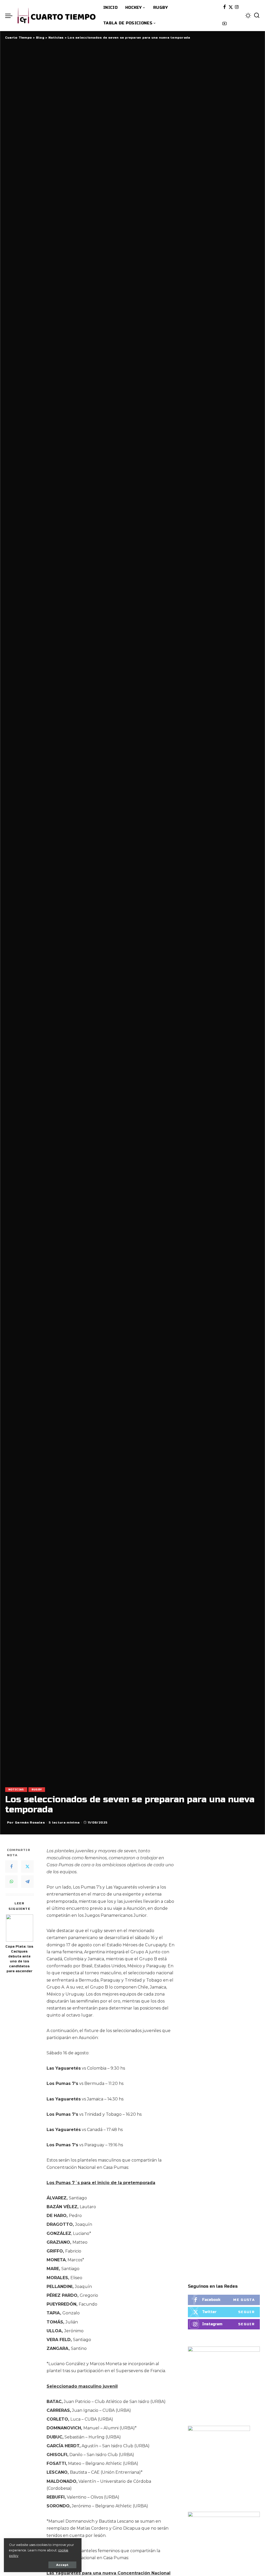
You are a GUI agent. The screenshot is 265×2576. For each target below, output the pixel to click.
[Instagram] (237, 7)
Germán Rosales (30, 1822)
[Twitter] (231, 7)
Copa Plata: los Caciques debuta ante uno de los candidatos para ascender (19, 1959)
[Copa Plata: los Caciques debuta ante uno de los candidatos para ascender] (20, 1928)
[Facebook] (224, 7)
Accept (62, 2565)
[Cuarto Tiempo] (57, 16)
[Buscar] (257, 16)
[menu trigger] (11, 16)
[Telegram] (27, 1882)
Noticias (16, 1790)
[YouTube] (224, 24)
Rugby (37, 1790)
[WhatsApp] (11, 1882)
